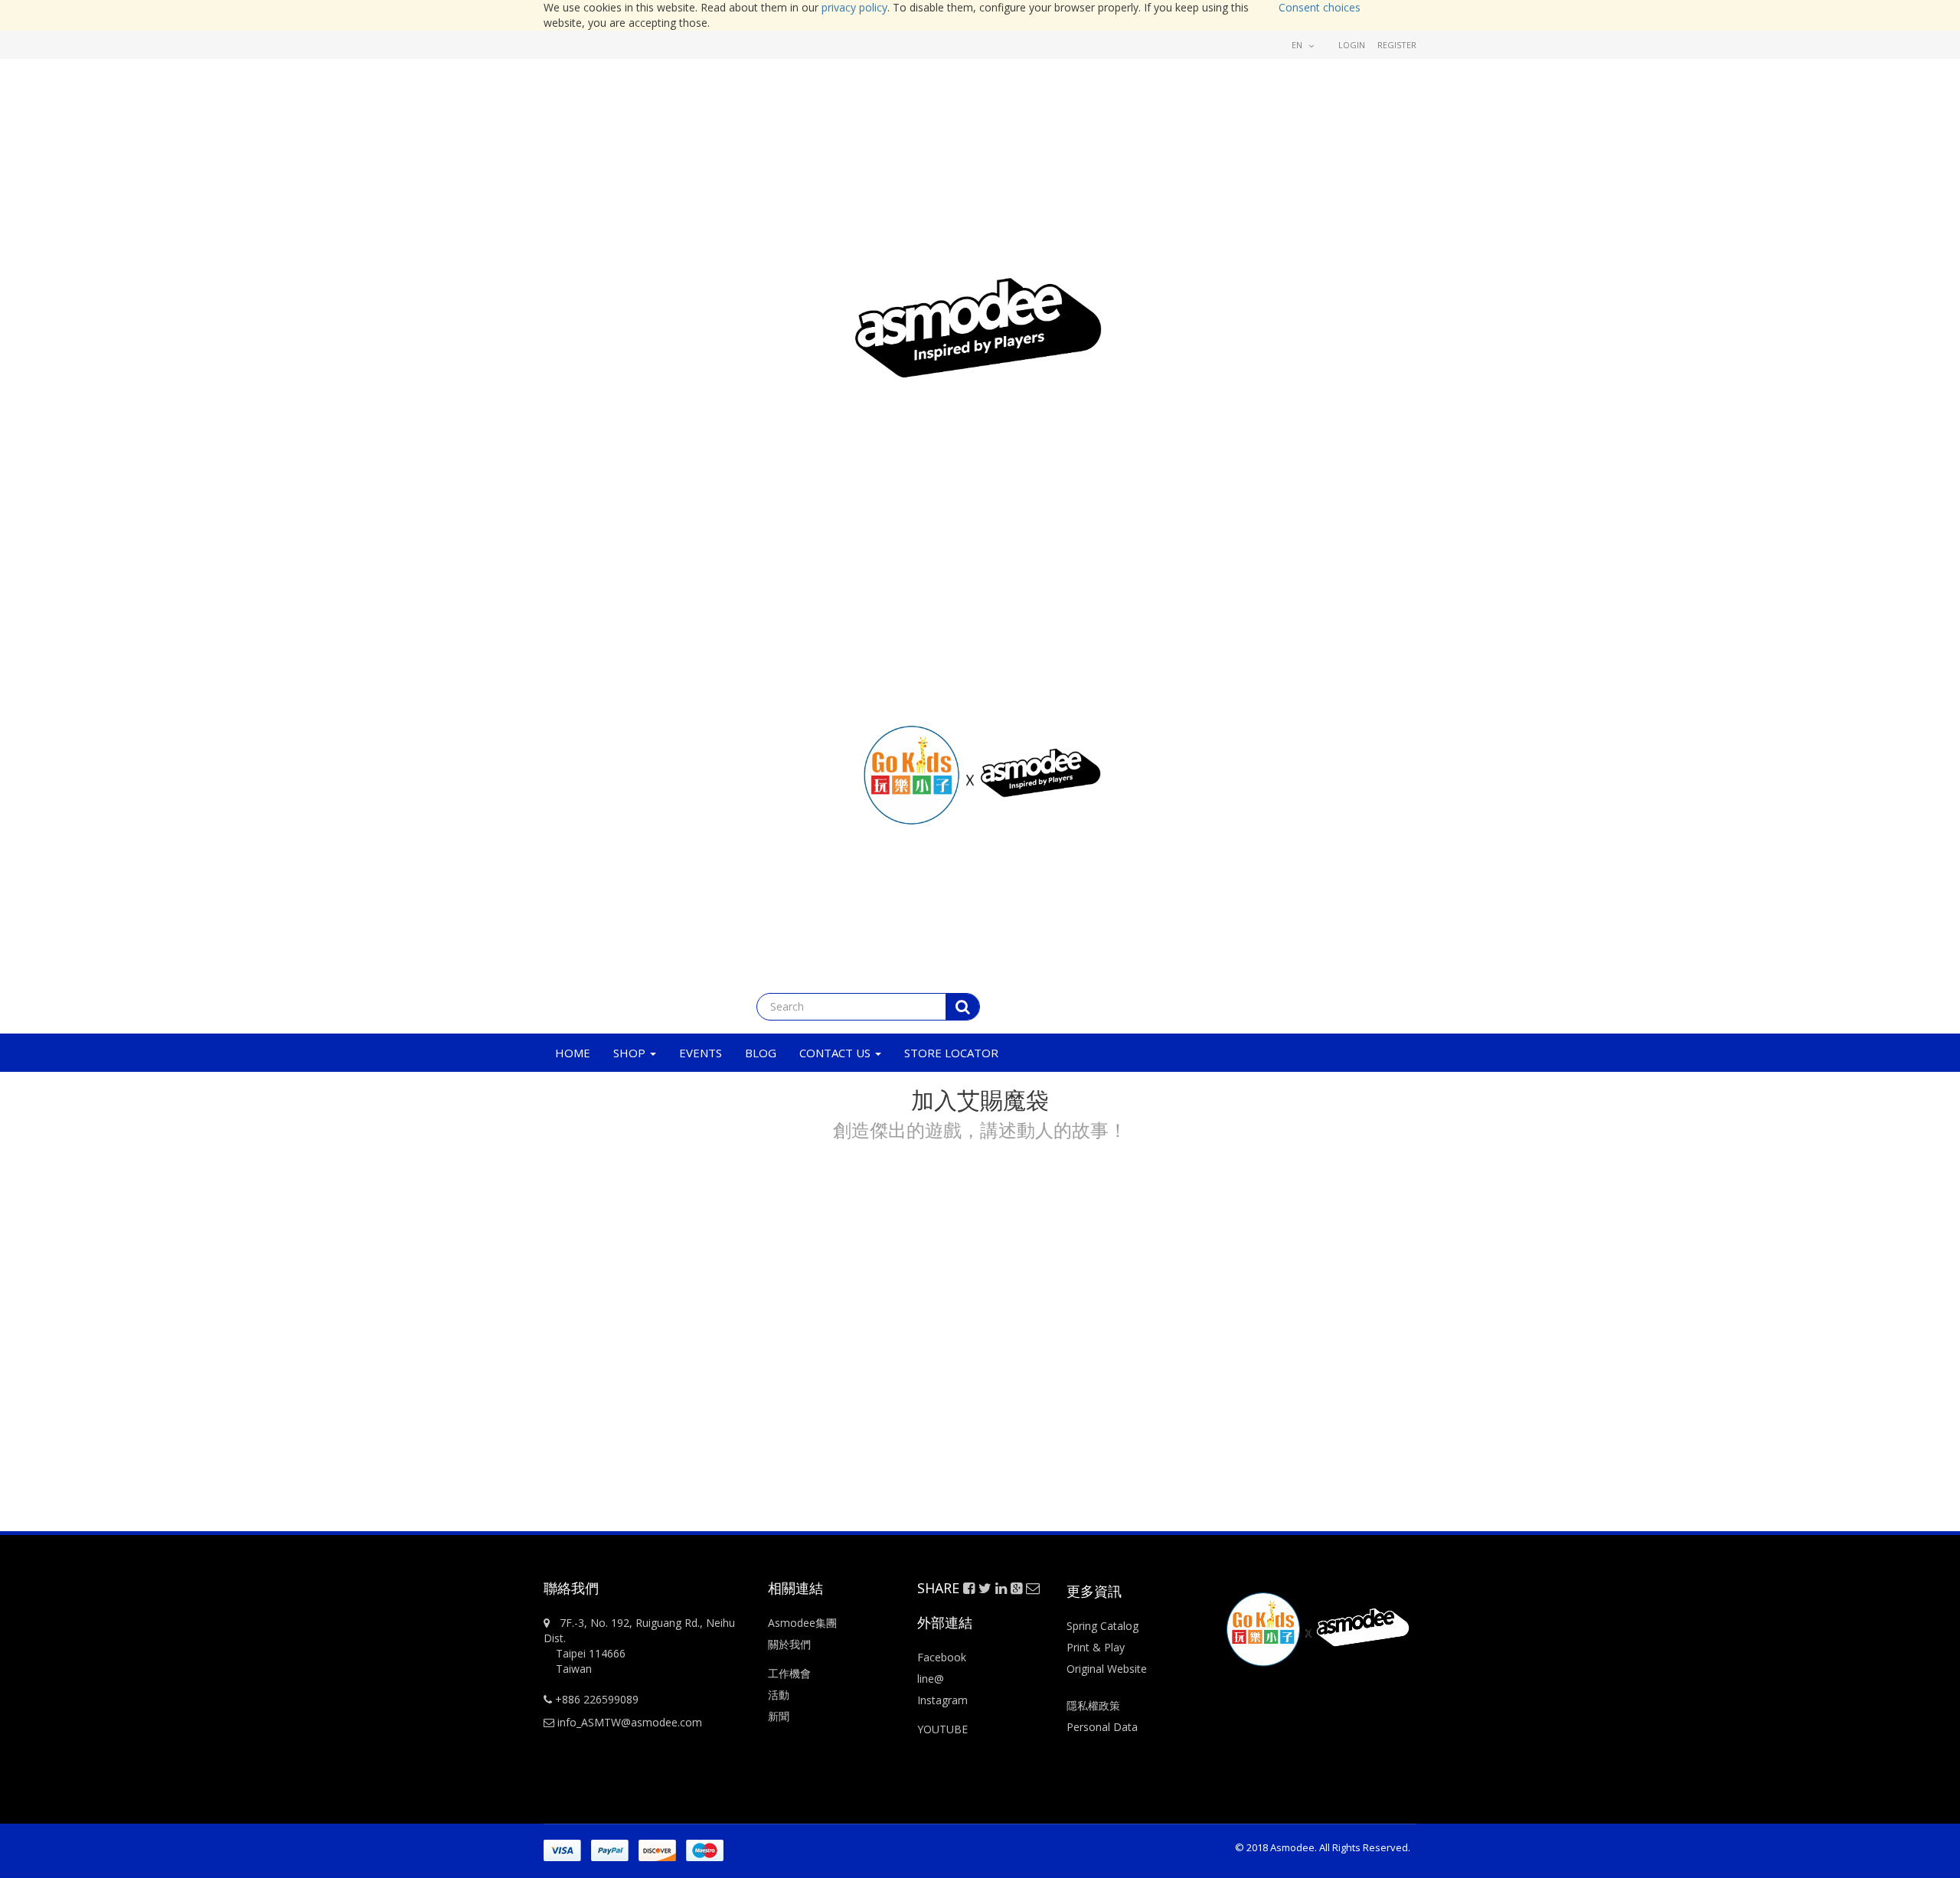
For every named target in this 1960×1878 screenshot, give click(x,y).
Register (1397, 45)
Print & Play (1096, 1647)
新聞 (779, 1716)
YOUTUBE (942, 1729)
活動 (780, 1695)
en (1298, 45)
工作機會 (789, 1673)
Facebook (942, 1657)
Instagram (942, 1700)
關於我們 (789, 1644)
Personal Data (1102, 1727)
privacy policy (854, 7)
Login (1352, 45)
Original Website (1107, 1669)
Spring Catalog (1102, 1626)
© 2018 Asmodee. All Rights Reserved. (1323, 1847)
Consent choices (1320, 7)
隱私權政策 (1093, 1705)
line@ (931, 1679)
